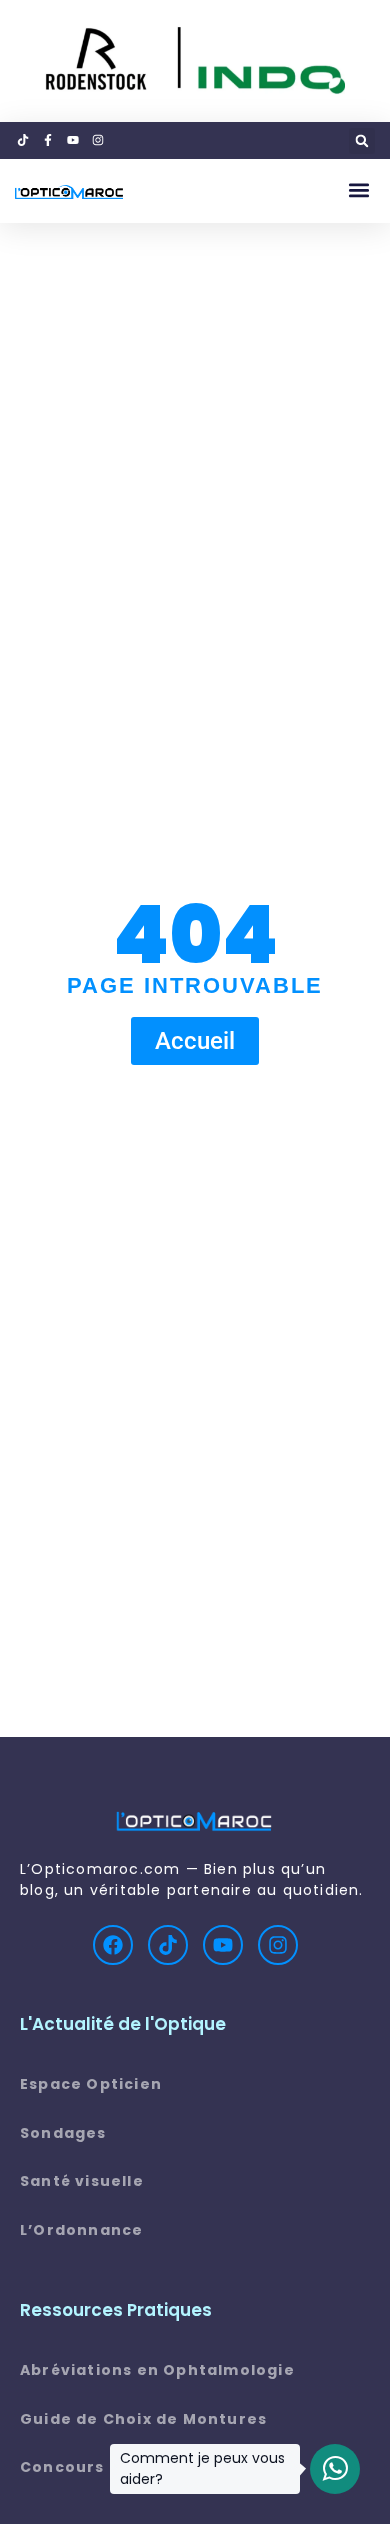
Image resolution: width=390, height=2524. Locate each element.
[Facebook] (113, 1945)
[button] (362, 141)
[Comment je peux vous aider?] (335, 2469)
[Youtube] (223, 1945)
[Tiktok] (168, 1945)
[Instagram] (278, 1945)
